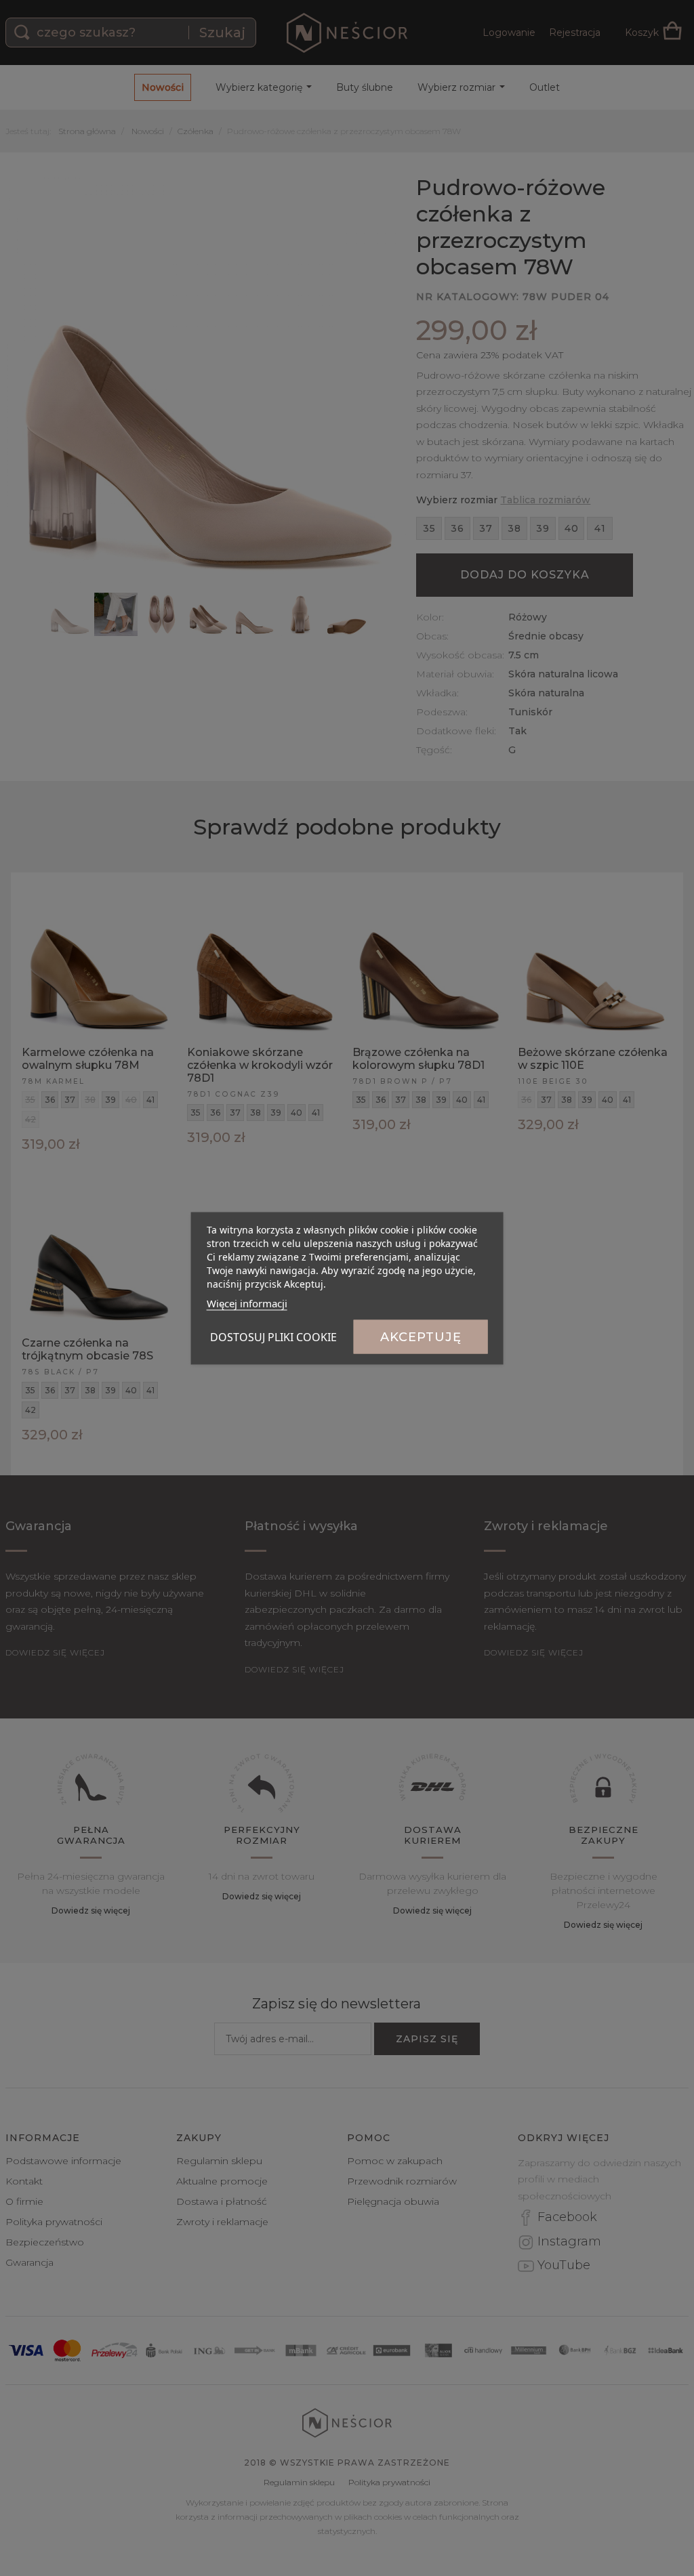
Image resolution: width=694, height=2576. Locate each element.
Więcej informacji (247, 1303)
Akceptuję (421, 1336)
